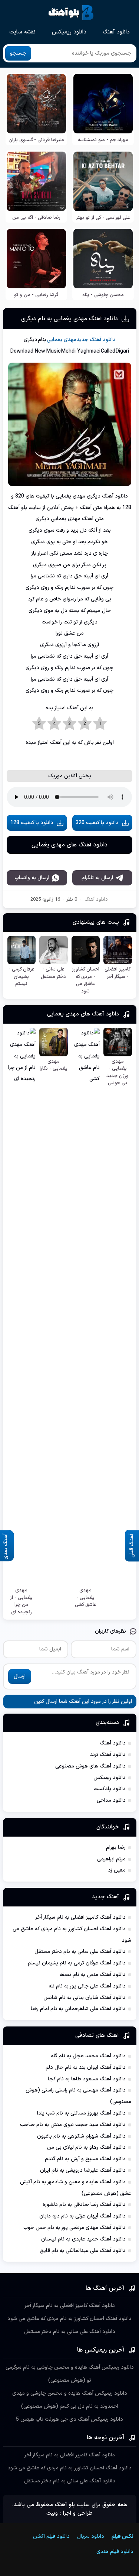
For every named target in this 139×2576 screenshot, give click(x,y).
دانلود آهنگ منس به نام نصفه (92, 1975)
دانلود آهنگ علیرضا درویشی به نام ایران (83, 2170)
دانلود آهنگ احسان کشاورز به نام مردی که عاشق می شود (69, 2319)
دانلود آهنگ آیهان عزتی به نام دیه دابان (82, 2216)
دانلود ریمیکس (69, 32)
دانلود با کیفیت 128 (32, 823)
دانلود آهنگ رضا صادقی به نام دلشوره (84, 2205)
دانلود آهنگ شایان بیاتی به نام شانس (85, 1998)
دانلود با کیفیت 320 (97, 823)
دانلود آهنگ (116, 32)
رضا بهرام (116, 1848)
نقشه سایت (22, 32)
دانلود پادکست (110, 1789)
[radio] (100, 724)
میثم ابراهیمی (111, 1859)
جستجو (18, 53)
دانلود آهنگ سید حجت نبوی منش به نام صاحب (73, 2125)
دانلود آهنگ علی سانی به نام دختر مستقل (80, 1952)
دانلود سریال (91, 2536)
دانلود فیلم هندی (112, 2552)
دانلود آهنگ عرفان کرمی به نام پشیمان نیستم (77, 1963)
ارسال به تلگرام (97, 878)
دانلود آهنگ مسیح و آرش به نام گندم (85, 2159)
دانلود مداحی (111, 1800)
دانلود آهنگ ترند (108, 1755)
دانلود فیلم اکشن (51, 2536)
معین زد (117, 1870)
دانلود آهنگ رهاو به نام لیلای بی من (86, 2147)
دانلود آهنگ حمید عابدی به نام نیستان (83, 2239)
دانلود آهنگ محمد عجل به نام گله (88, 2056)
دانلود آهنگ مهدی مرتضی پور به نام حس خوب (75, 2228)
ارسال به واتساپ (32, 878)
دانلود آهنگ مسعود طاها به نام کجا (87, 2079)
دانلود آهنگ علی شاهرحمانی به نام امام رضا (78, 2009)
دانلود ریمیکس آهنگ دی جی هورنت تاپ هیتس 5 (69, 2419)
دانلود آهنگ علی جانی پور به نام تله (87, 1986)
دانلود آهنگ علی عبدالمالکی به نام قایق (83, 2251)
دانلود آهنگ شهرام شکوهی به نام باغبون (81, 2136)
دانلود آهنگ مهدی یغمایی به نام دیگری (69, 319)
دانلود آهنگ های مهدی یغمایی (69, 845)
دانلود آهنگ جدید (96, 340)
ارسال (20, 1676)
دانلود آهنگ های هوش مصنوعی (90, 1766)
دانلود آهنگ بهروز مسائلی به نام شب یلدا (81, 2113)
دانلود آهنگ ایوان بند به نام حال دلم (86, 2068)
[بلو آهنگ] (71, 13)
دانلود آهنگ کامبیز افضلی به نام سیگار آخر (80, 1917)
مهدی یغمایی (62, 340)
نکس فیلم (123, 2536)
